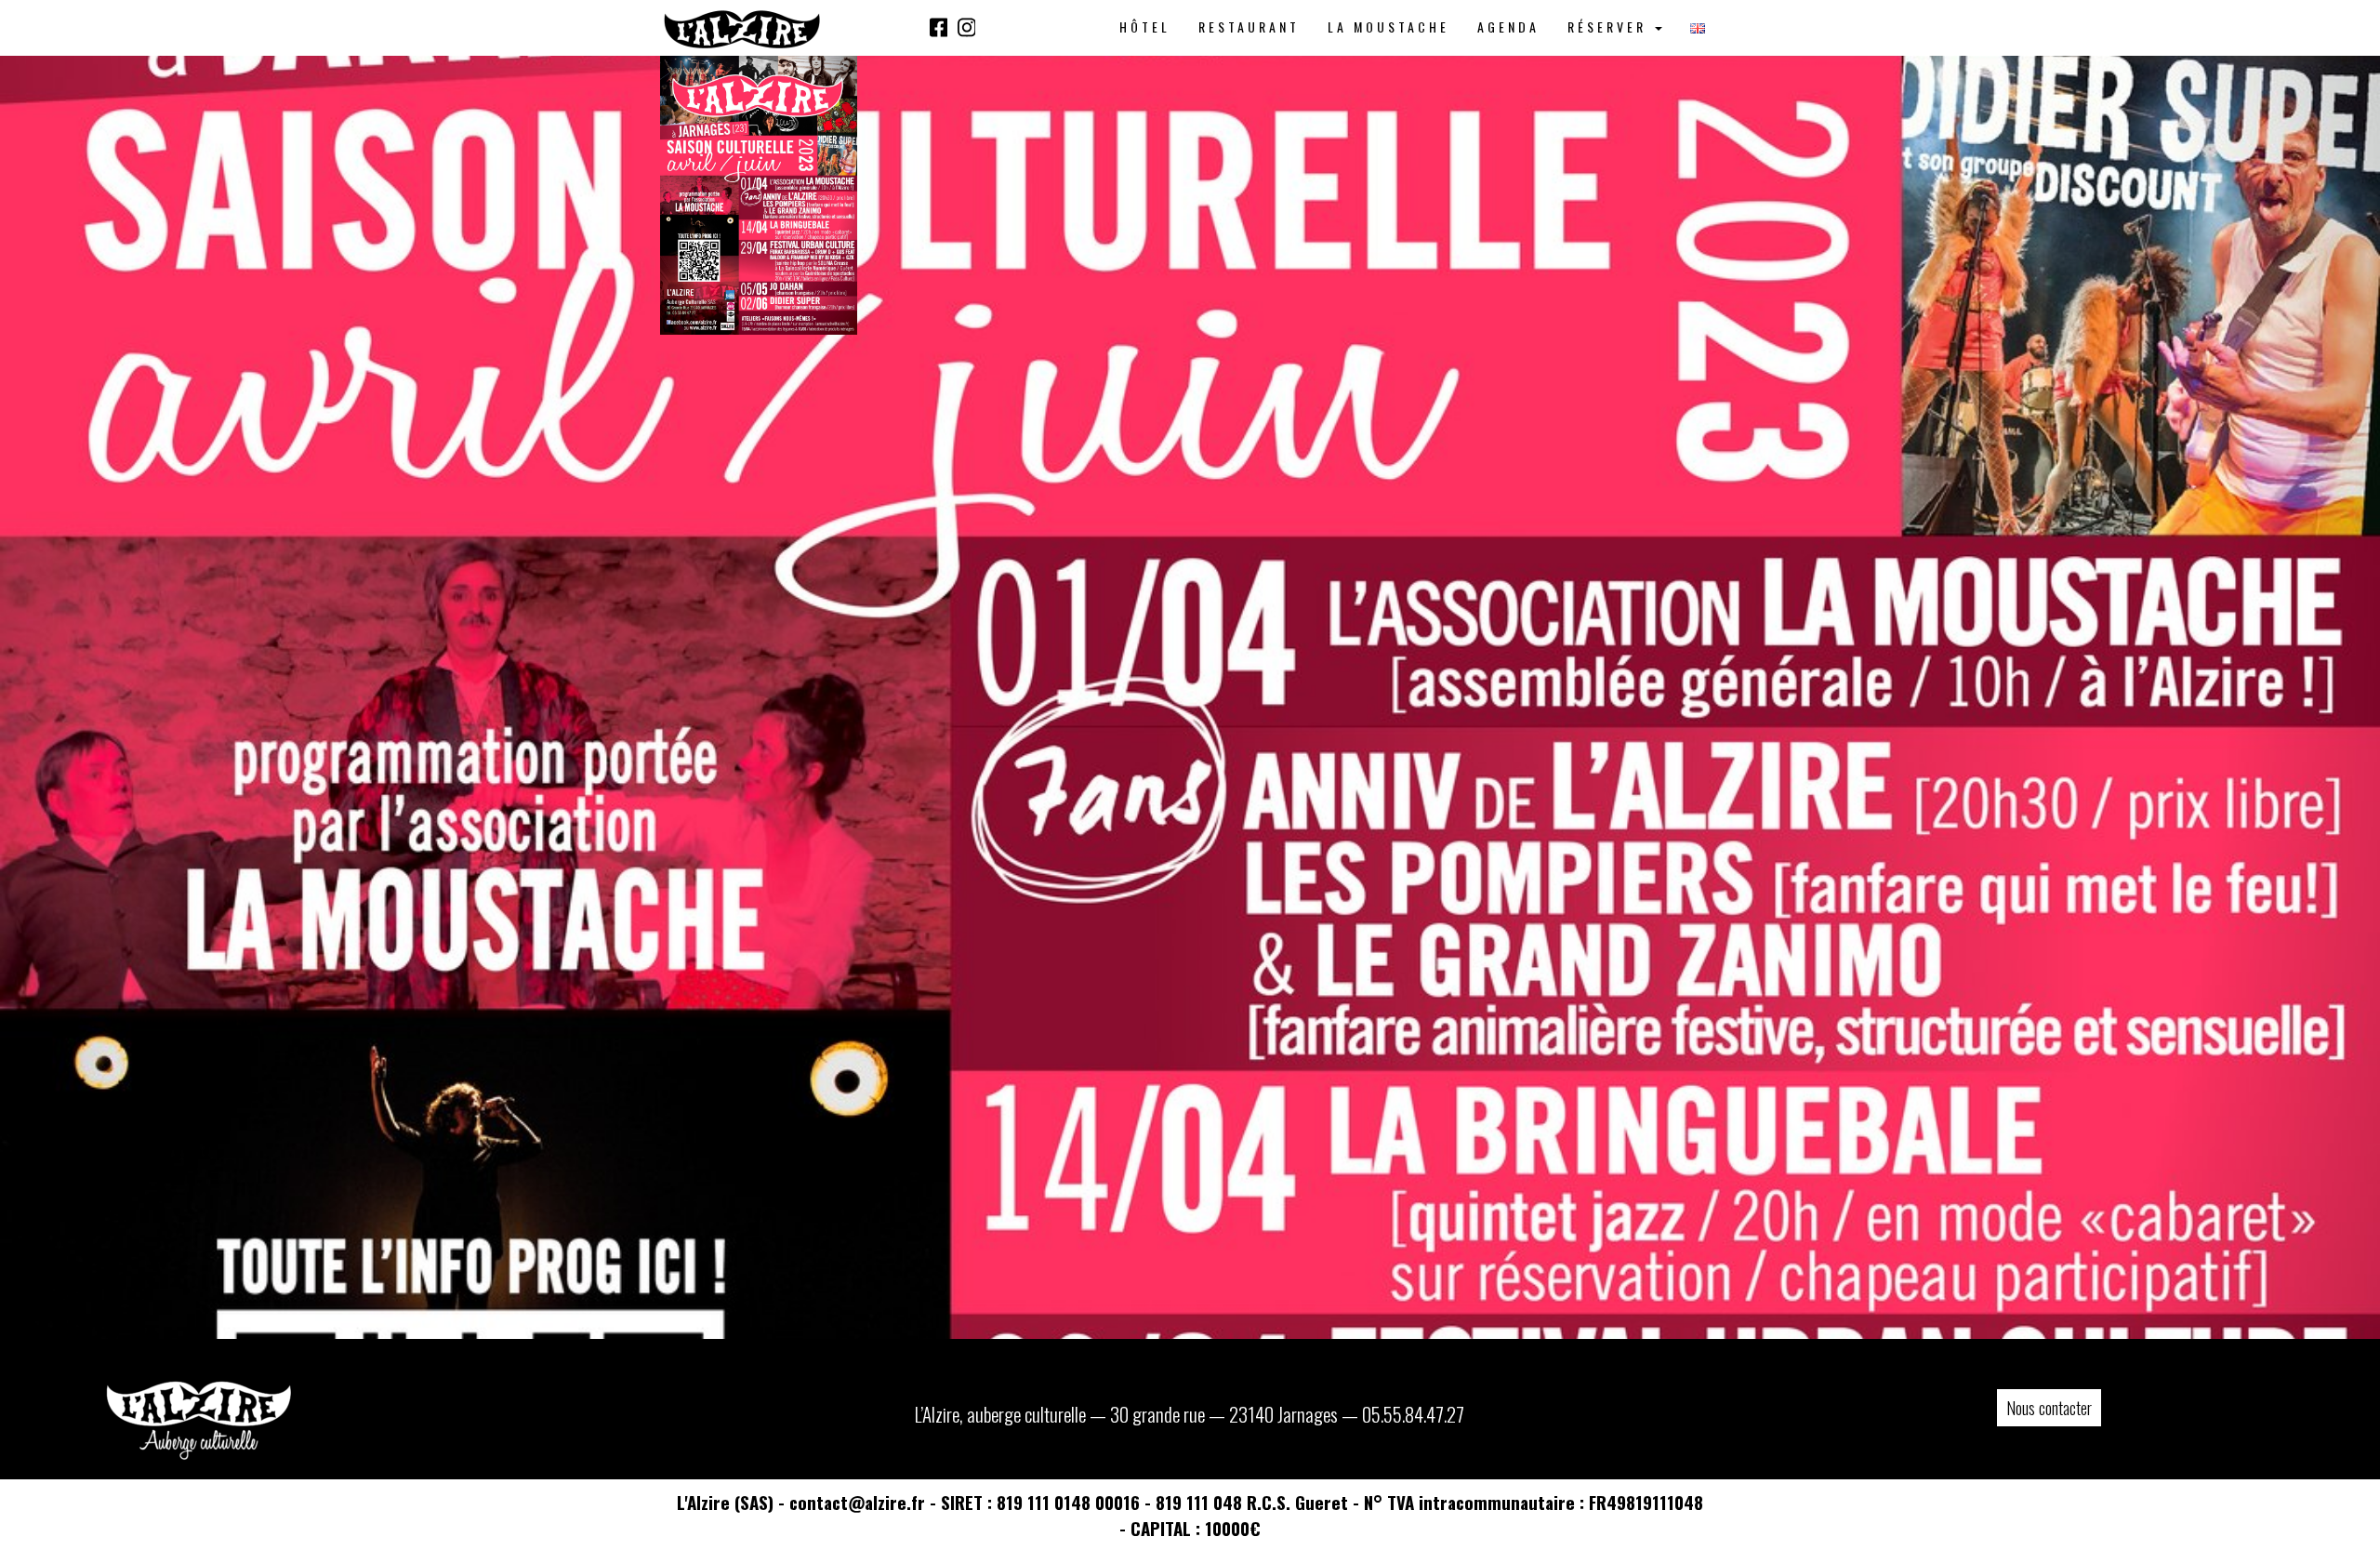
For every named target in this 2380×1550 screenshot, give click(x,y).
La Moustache (1388, 26)
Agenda (1508, 26)
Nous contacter (2049, 1408)
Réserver (1610, 26)
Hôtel (1145, 26)
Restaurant (1249, 26)
